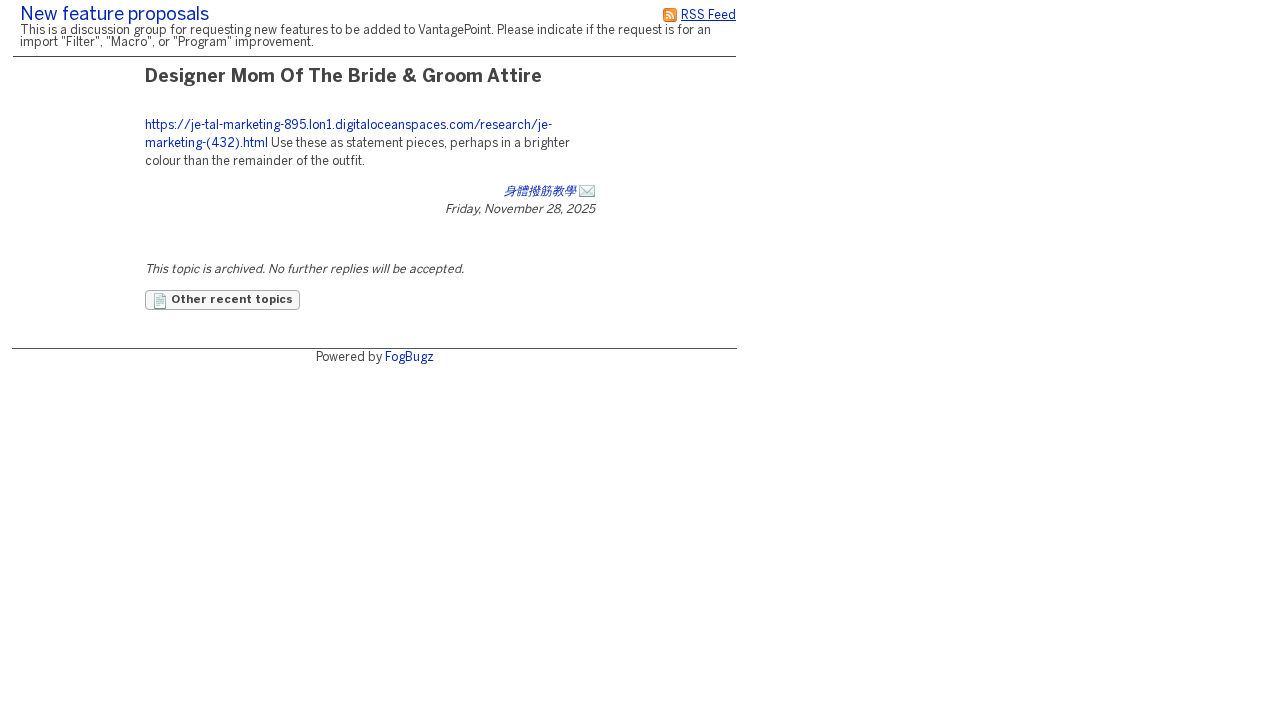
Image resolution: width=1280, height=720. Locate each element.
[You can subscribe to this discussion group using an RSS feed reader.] (670, 15)
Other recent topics (230, 300)
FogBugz (409, 357)
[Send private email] (587, 191)
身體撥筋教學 (540, 191)
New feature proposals (114, 15)
